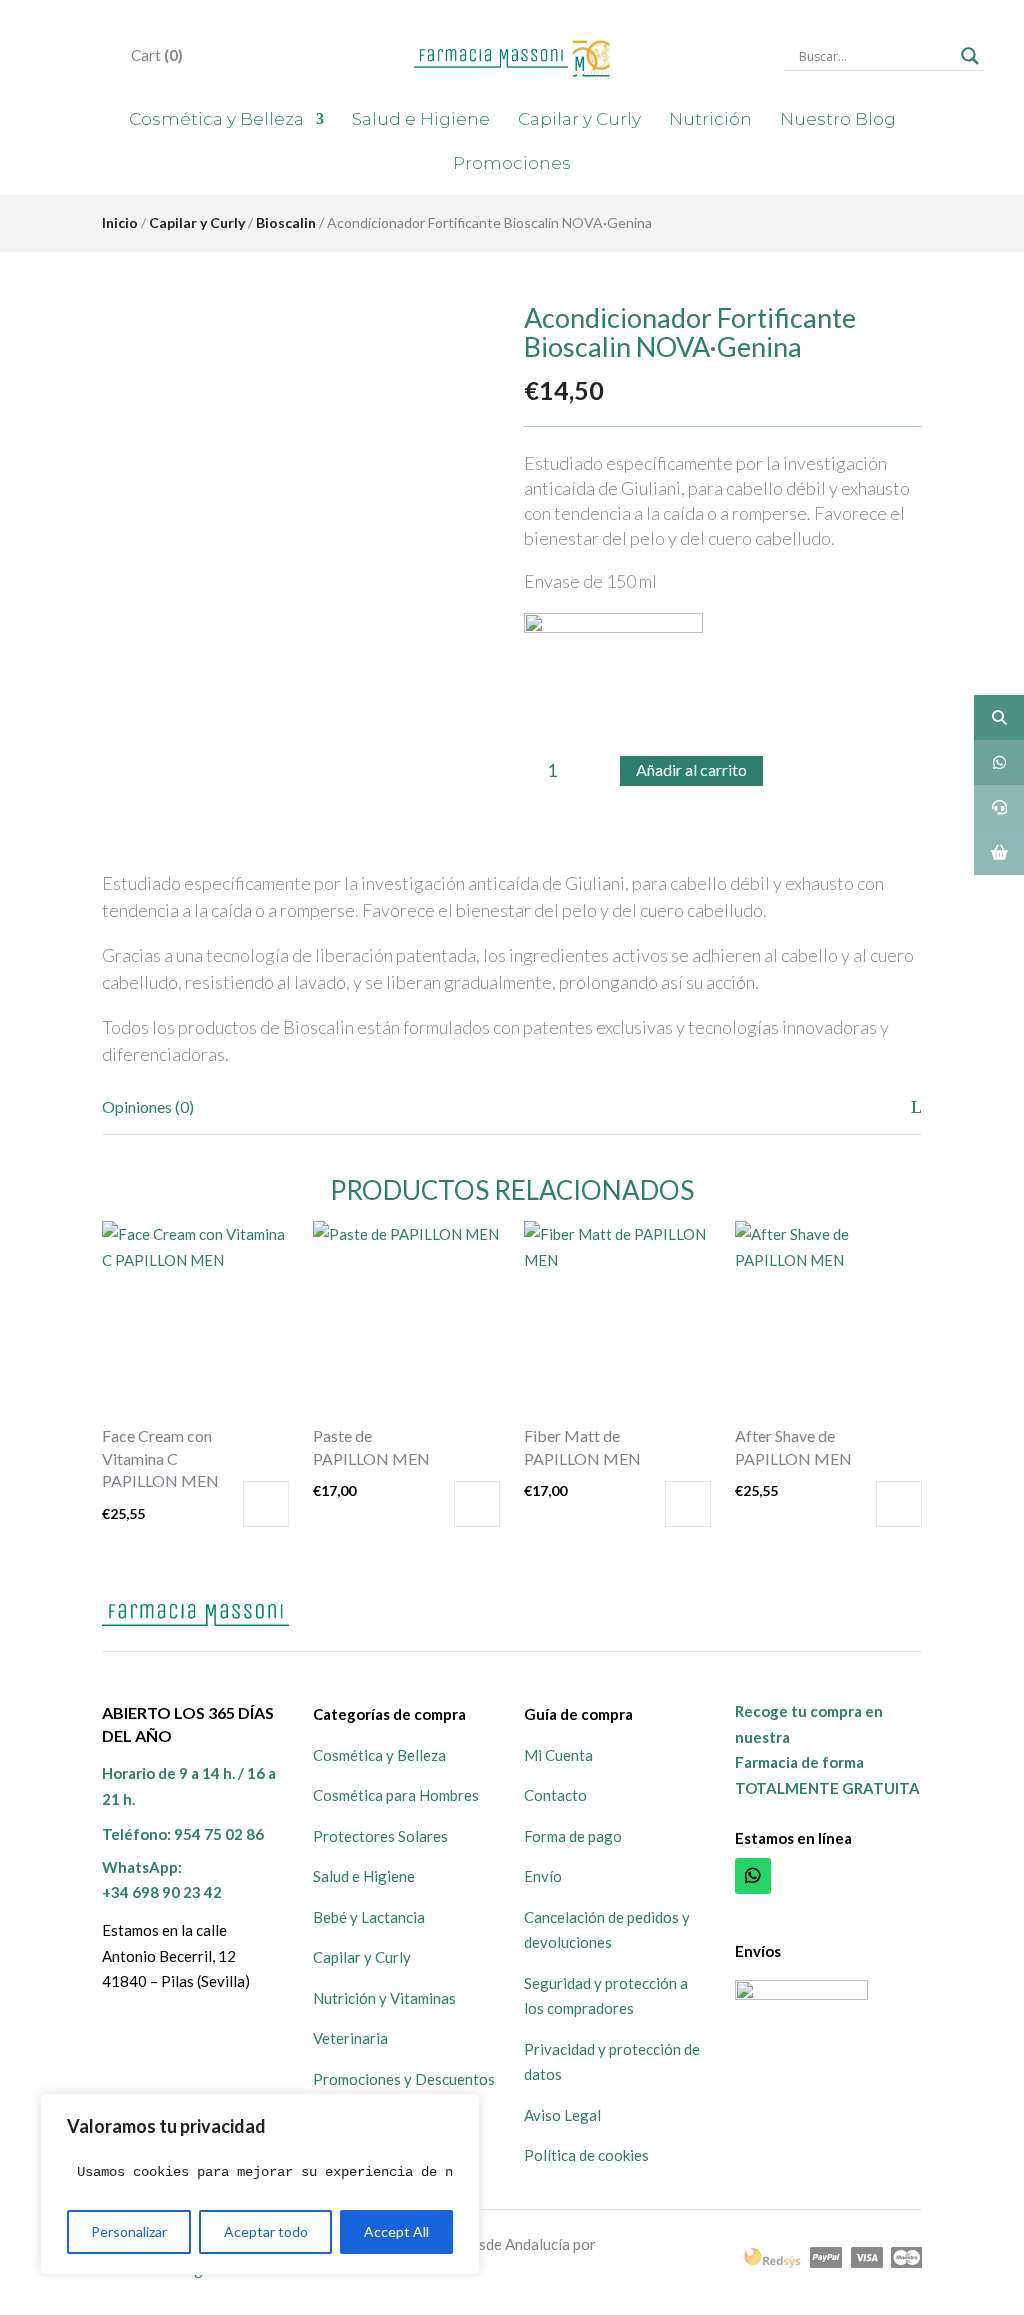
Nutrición (710, 119)
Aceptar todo (266, 2231)
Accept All (396, 2231)
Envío (543, 1876)
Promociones (512, 163)
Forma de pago (573, 1836)
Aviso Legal (562, 2115)
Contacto (555, 1795)
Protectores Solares (380, 1836)
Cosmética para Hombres (396, 1795)
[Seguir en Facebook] (797, 1876)
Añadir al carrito (691, 769)
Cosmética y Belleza (216, 119)
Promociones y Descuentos (404, 2079)
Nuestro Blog (838, 119)
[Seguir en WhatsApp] (753, 1876)
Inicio (120, 222)
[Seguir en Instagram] (841, 1876)
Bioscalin (286, 222)
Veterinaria (350, 2038)
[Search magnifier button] (970, 56)
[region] (260, 2184)
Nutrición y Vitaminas (384, 1998)
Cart (155, 55)
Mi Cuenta (558, 1755)
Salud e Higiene (421, 119)
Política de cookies (586, 2155)
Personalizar (129, 2231)
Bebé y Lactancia (369, 1917)
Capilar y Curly (579, 119)
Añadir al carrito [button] (266, 1504)
